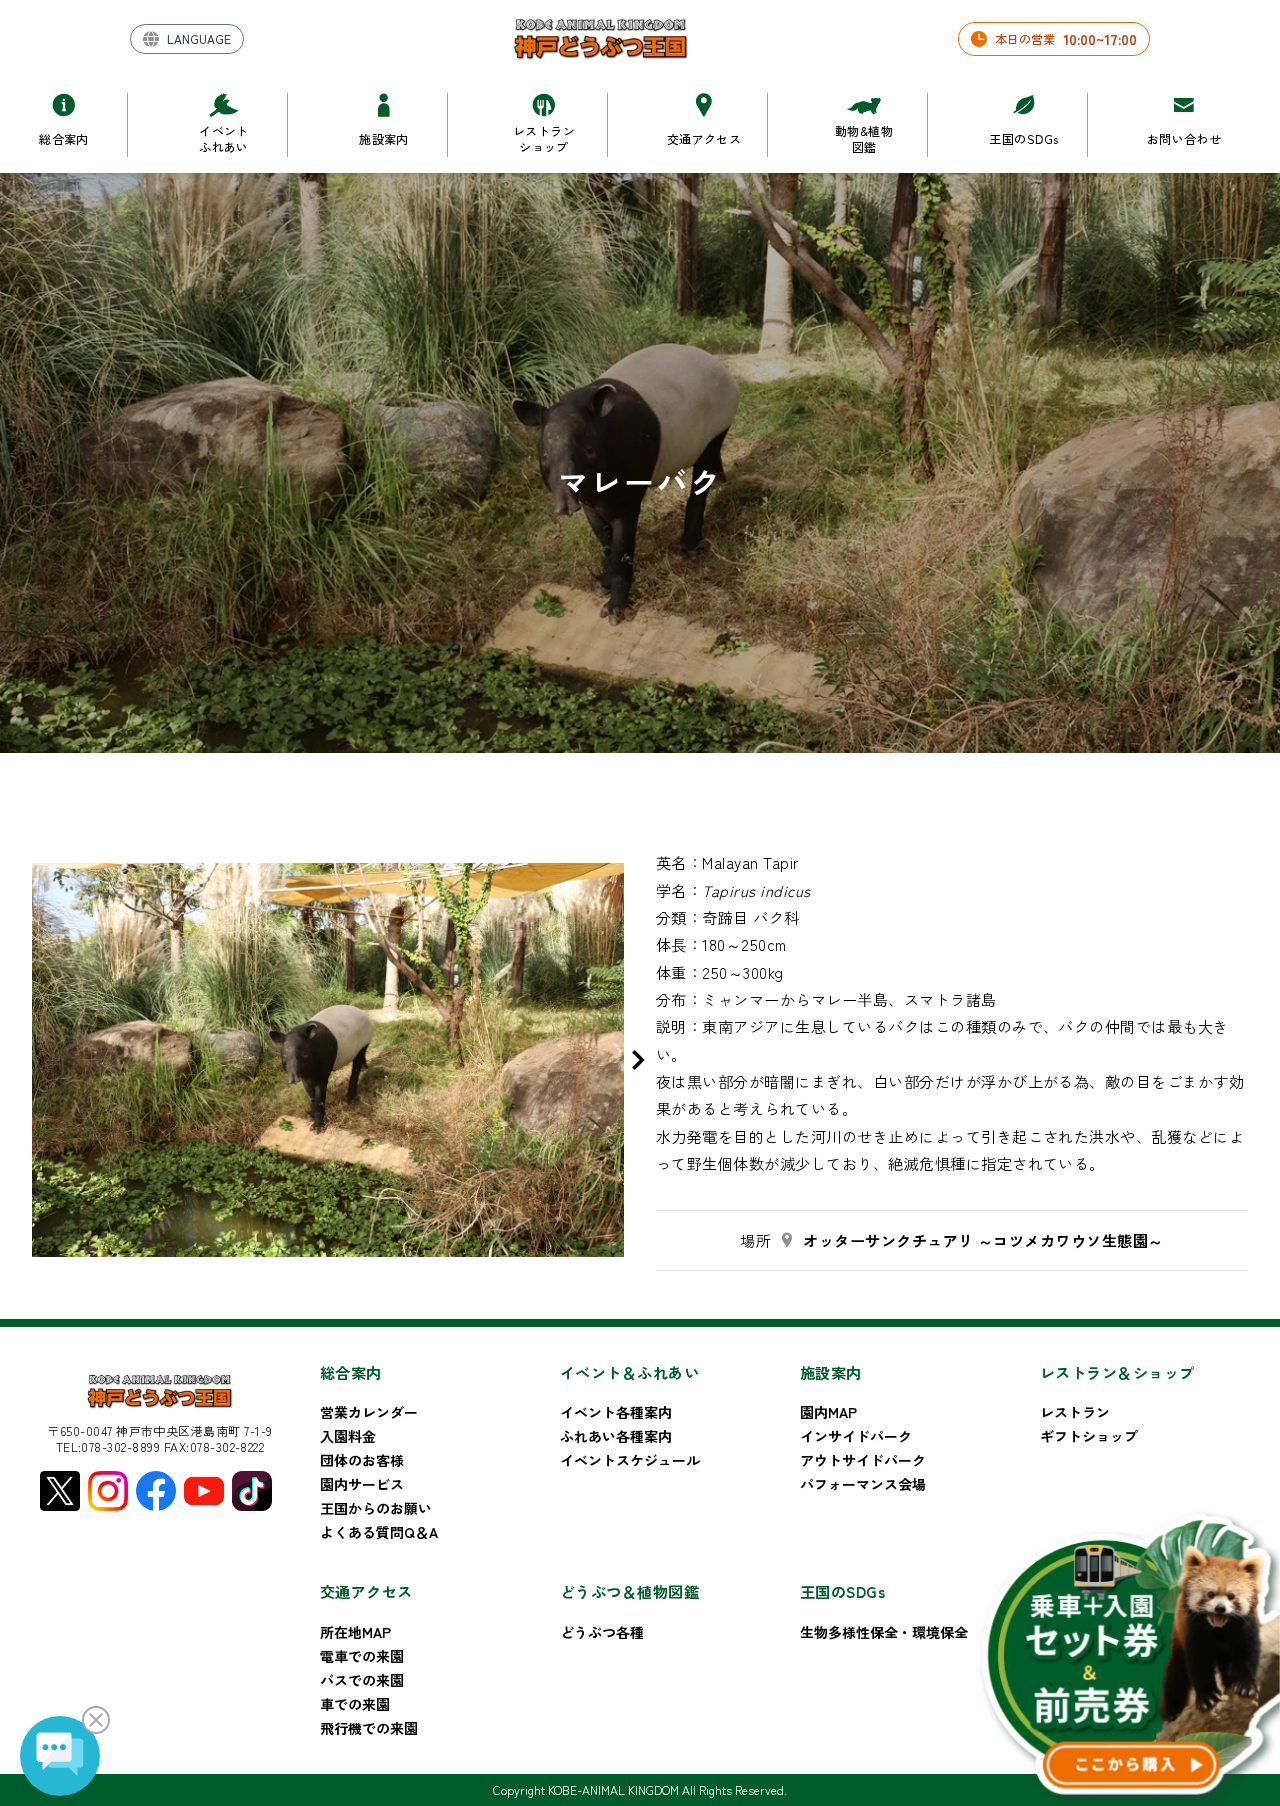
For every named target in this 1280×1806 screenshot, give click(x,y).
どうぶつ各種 (602, 1632)
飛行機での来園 (369, 1728)
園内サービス (362, 1484)
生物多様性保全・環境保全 (884, 1632)
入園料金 (348, 1436)
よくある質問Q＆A (379, 1532)
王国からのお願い (376, 1508)
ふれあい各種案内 (616, 1436)
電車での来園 (362, 1656)
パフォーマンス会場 (863, 1484)
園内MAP (828, 1412)
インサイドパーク (856, 1436)
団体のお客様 (362, 1460)
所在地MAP (355, 1632)
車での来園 (355, 1704)
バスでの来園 (362, 1680)
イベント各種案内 (616, 1412)
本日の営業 (1066, 39)
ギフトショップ (1089, 1436)
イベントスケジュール (630, 1460)
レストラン (1075, 1412)
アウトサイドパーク (863, 1460)
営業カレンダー (369, 1412)
